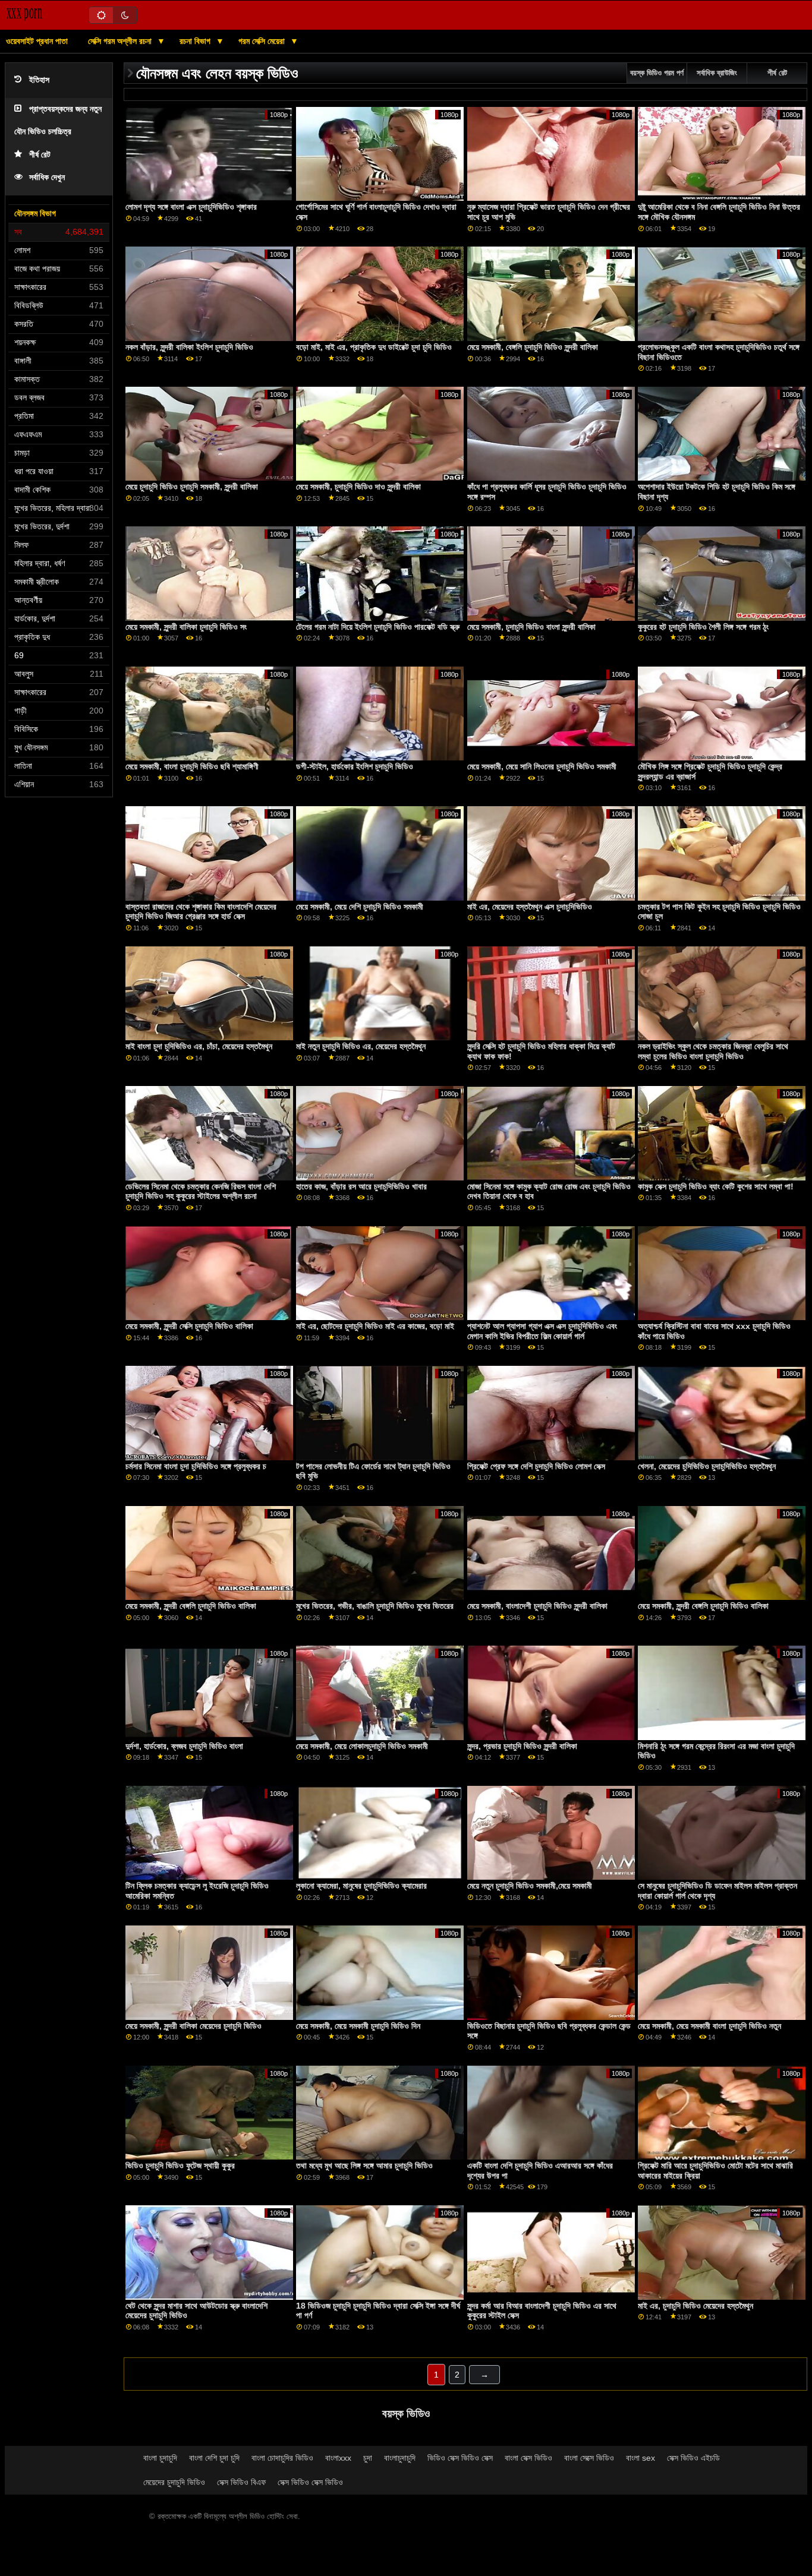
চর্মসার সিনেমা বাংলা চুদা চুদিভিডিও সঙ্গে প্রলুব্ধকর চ (196, 1466)
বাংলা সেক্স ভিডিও (528, 2458)
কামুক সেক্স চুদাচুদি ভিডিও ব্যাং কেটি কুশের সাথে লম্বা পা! (716, 1186)
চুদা (368, 2458)
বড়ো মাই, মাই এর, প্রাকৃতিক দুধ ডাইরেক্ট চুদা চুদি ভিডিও (374, 347)
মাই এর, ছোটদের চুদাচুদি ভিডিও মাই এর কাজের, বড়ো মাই (375, 1326)
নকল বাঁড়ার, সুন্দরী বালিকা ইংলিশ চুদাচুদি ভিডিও (189, 347)
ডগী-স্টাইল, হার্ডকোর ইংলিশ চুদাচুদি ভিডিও (355, 766)
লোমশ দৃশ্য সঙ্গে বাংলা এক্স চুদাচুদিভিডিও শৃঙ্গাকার (191, 207)
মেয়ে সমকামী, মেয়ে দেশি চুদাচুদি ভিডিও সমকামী (360, 907)
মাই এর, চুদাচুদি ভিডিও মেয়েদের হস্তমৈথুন (695, 2306)
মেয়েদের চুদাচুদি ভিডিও (174, 2482)
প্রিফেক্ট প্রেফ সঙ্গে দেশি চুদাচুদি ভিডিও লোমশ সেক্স (536, 1466)
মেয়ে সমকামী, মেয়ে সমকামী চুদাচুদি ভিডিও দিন (358, 2026)
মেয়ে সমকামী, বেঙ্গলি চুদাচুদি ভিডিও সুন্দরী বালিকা (533, 347)
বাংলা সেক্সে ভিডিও (589, 2458)
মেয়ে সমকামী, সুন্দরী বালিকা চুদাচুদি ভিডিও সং (186, 627)
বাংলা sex (641, 2458)
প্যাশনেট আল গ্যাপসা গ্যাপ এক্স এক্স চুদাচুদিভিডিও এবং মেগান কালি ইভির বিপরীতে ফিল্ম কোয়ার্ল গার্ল (542, 1331)
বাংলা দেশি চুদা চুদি (214, 2458)
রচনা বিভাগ (196, 41)
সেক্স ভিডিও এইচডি (693, 2458)
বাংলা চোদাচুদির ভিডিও (282, 2458)
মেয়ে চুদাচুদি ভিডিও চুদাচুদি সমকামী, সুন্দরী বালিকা (192, 487)
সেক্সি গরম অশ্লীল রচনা (121, 41)
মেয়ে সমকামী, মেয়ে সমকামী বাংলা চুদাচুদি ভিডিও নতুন (709, 2026)
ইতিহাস (39, 80)
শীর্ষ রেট (40, 155)
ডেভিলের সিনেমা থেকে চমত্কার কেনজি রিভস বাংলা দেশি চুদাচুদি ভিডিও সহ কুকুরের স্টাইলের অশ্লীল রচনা (201, 1191)
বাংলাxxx (338, 2458)
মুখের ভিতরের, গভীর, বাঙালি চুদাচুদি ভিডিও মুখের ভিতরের (375, 1606)
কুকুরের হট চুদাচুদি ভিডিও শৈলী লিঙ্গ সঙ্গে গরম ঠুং (703, 627)
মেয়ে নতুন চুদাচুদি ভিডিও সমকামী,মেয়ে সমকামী (530, 1886)
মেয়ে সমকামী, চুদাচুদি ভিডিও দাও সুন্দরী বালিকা (358, 487)
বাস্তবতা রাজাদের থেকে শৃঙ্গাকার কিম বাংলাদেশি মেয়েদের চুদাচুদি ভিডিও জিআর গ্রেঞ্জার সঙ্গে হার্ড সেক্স (201, 912)
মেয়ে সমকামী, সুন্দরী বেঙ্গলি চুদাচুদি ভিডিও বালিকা (191, 1606)
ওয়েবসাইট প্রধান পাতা (37, 41)
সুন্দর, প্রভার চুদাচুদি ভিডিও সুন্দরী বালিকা (522, 1746)
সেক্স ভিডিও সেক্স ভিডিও (310, 2482)
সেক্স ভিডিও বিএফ (241, 2482)
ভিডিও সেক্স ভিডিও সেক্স (460, 2458)
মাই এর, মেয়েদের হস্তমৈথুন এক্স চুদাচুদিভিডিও (530, 907)
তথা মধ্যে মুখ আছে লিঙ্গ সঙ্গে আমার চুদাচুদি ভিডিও (364, 2165)
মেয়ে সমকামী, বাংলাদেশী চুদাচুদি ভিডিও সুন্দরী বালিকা (537, 1606)
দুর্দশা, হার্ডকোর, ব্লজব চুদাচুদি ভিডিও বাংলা (184, 1746)
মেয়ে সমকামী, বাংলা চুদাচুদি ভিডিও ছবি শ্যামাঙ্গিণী (192, 766)
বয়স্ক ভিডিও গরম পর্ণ (657, 73)
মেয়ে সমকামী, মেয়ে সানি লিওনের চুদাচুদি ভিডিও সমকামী (542, 766)
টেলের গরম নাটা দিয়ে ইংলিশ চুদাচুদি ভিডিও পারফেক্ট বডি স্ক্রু (378, 627)
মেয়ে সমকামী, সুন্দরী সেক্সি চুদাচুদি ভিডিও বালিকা (189, 1326)
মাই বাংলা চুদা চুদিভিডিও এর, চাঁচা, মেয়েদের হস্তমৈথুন (199, 1046)
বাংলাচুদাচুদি (400, 2458)
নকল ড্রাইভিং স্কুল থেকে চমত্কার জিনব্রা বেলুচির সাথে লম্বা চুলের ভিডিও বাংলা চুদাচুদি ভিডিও (713, 1051)
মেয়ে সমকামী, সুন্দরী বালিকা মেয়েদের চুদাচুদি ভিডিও (193, 2026)
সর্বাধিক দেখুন (47, 177)
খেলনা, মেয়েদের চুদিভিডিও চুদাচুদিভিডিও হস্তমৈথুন (707, 1466)
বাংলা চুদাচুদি (160, 2458)
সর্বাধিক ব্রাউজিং (717, 73)
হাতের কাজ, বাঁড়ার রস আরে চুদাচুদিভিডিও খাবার (361, 1186)
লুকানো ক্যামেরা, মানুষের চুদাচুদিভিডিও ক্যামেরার (361, 1886)
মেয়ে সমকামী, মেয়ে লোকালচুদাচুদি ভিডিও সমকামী (362, 1746)
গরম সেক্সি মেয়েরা (263, 41)
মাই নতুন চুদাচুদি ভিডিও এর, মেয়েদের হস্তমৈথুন (361, 1046)
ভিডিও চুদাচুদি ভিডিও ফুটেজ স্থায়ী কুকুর (180, 2165)
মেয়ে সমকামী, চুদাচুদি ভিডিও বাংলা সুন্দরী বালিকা (531, 627)
